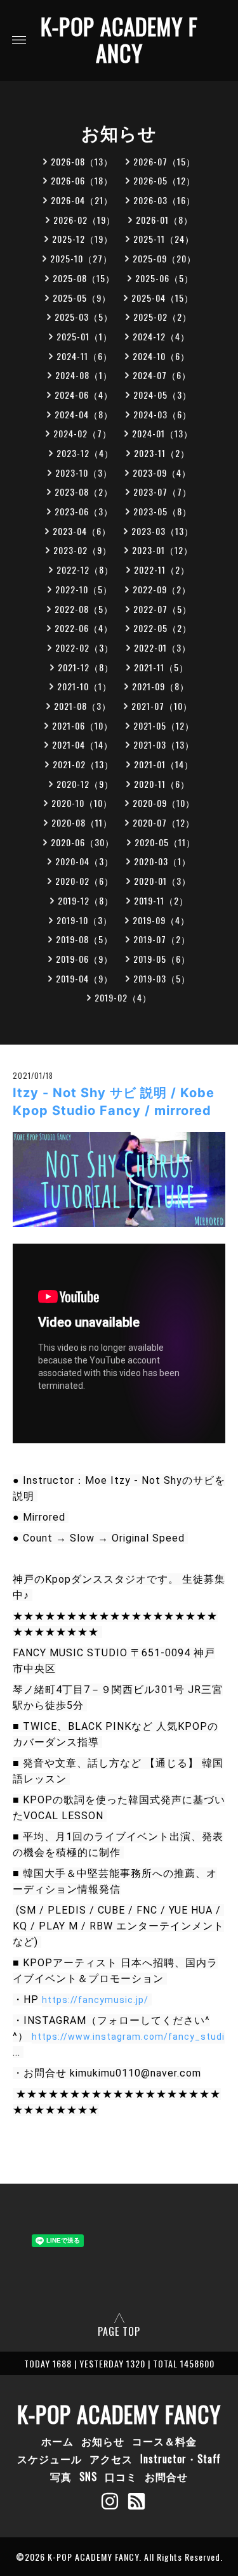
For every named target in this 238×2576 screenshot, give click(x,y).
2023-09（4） (162, 473)
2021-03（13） (164, 744)
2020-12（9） (85, 784)
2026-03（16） (164, 200)
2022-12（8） (85, 570)
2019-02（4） (123, 997)
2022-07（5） (162, 609)
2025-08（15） (84, 278)
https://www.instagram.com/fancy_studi (128, 2037)
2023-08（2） (84, 492)
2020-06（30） (83, 842)
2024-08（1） (84, 375)
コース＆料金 (164, 2441)
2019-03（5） (162, 978)
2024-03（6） (162, 414)
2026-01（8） (164, 220)
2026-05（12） (164, 180)
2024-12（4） (161, 336)
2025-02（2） (162, 317)
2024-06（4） (84, 395)
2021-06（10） (83, 725)
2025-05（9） (82, 298)
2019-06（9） (84, 959)
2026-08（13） (82, 161)
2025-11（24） (164, 239)
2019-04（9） (84, 978)
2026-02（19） (84, 220)
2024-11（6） (84, 356)
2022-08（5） (84, 609)
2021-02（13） (83, 764)
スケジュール (50, 2459)
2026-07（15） (164, 161)
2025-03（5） (84, 317)
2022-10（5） (84, 589)
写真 (61, 2476)
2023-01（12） (162, 550)
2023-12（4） (85, 453)
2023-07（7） (162, 492)
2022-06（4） (84, 628)
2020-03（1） (162, 861)
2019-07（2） (162, 939)
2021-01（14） (164, 764)
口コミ (121, 2476)
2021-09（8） (161, 686)
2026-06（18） (82, 180)
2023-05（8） (162, 511)
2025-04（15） (162, 298)
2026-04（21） (82, 200)
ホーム (57, 2441)
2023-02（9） (83, 550)
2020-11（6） (162, 784)
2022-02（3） (84, 647)
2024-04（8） (84, 414)
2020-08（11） (82, 822)
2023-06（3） (84, 511)
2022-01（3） (162, 647)
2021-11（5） (161, 667)
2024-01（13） (162, 433)
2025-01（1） (84, 336)
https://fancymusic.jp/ (95, 2000)
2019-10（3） (84, 920)
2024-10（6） (161, 356)
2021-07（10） (162, 706)
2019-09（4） (161, 920)
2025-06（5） (164, 278)
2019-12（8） (86, 900)
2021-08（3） (83, 706)
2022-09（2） (162, 589)
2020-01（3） (162, 881)
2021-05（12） (164, 725)
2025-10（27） (81, 258)
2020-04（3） (84, 861)
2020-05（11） (165, 842)
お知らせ (103, 2441)
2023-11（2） (162, 453)
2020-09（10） (164, 803)
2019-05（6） (162, 959)
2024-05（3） (162, 395)
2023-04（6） (82, 531)
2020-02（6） (84, 881)
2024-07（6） (162, 375)
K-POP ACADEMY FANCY (119, 39)
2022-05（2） (162, 628)
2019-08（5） (84, 939)
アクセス (111, 2459)
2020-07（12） (164, 822)
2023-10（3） (84, 473)
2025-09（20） (164, 258)
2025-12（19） (83, 239)
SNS (88, 2476)
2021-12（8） (86, 667)
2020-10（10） (82, 803)
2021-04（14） (83, 744)
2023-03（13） (162, 531)
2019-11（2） (161, 900)
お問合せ (166, 2476)
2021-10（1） (84, 686)
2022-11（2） (162, 570)
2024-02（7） (83, 433)
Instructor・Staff (181, 2459)
